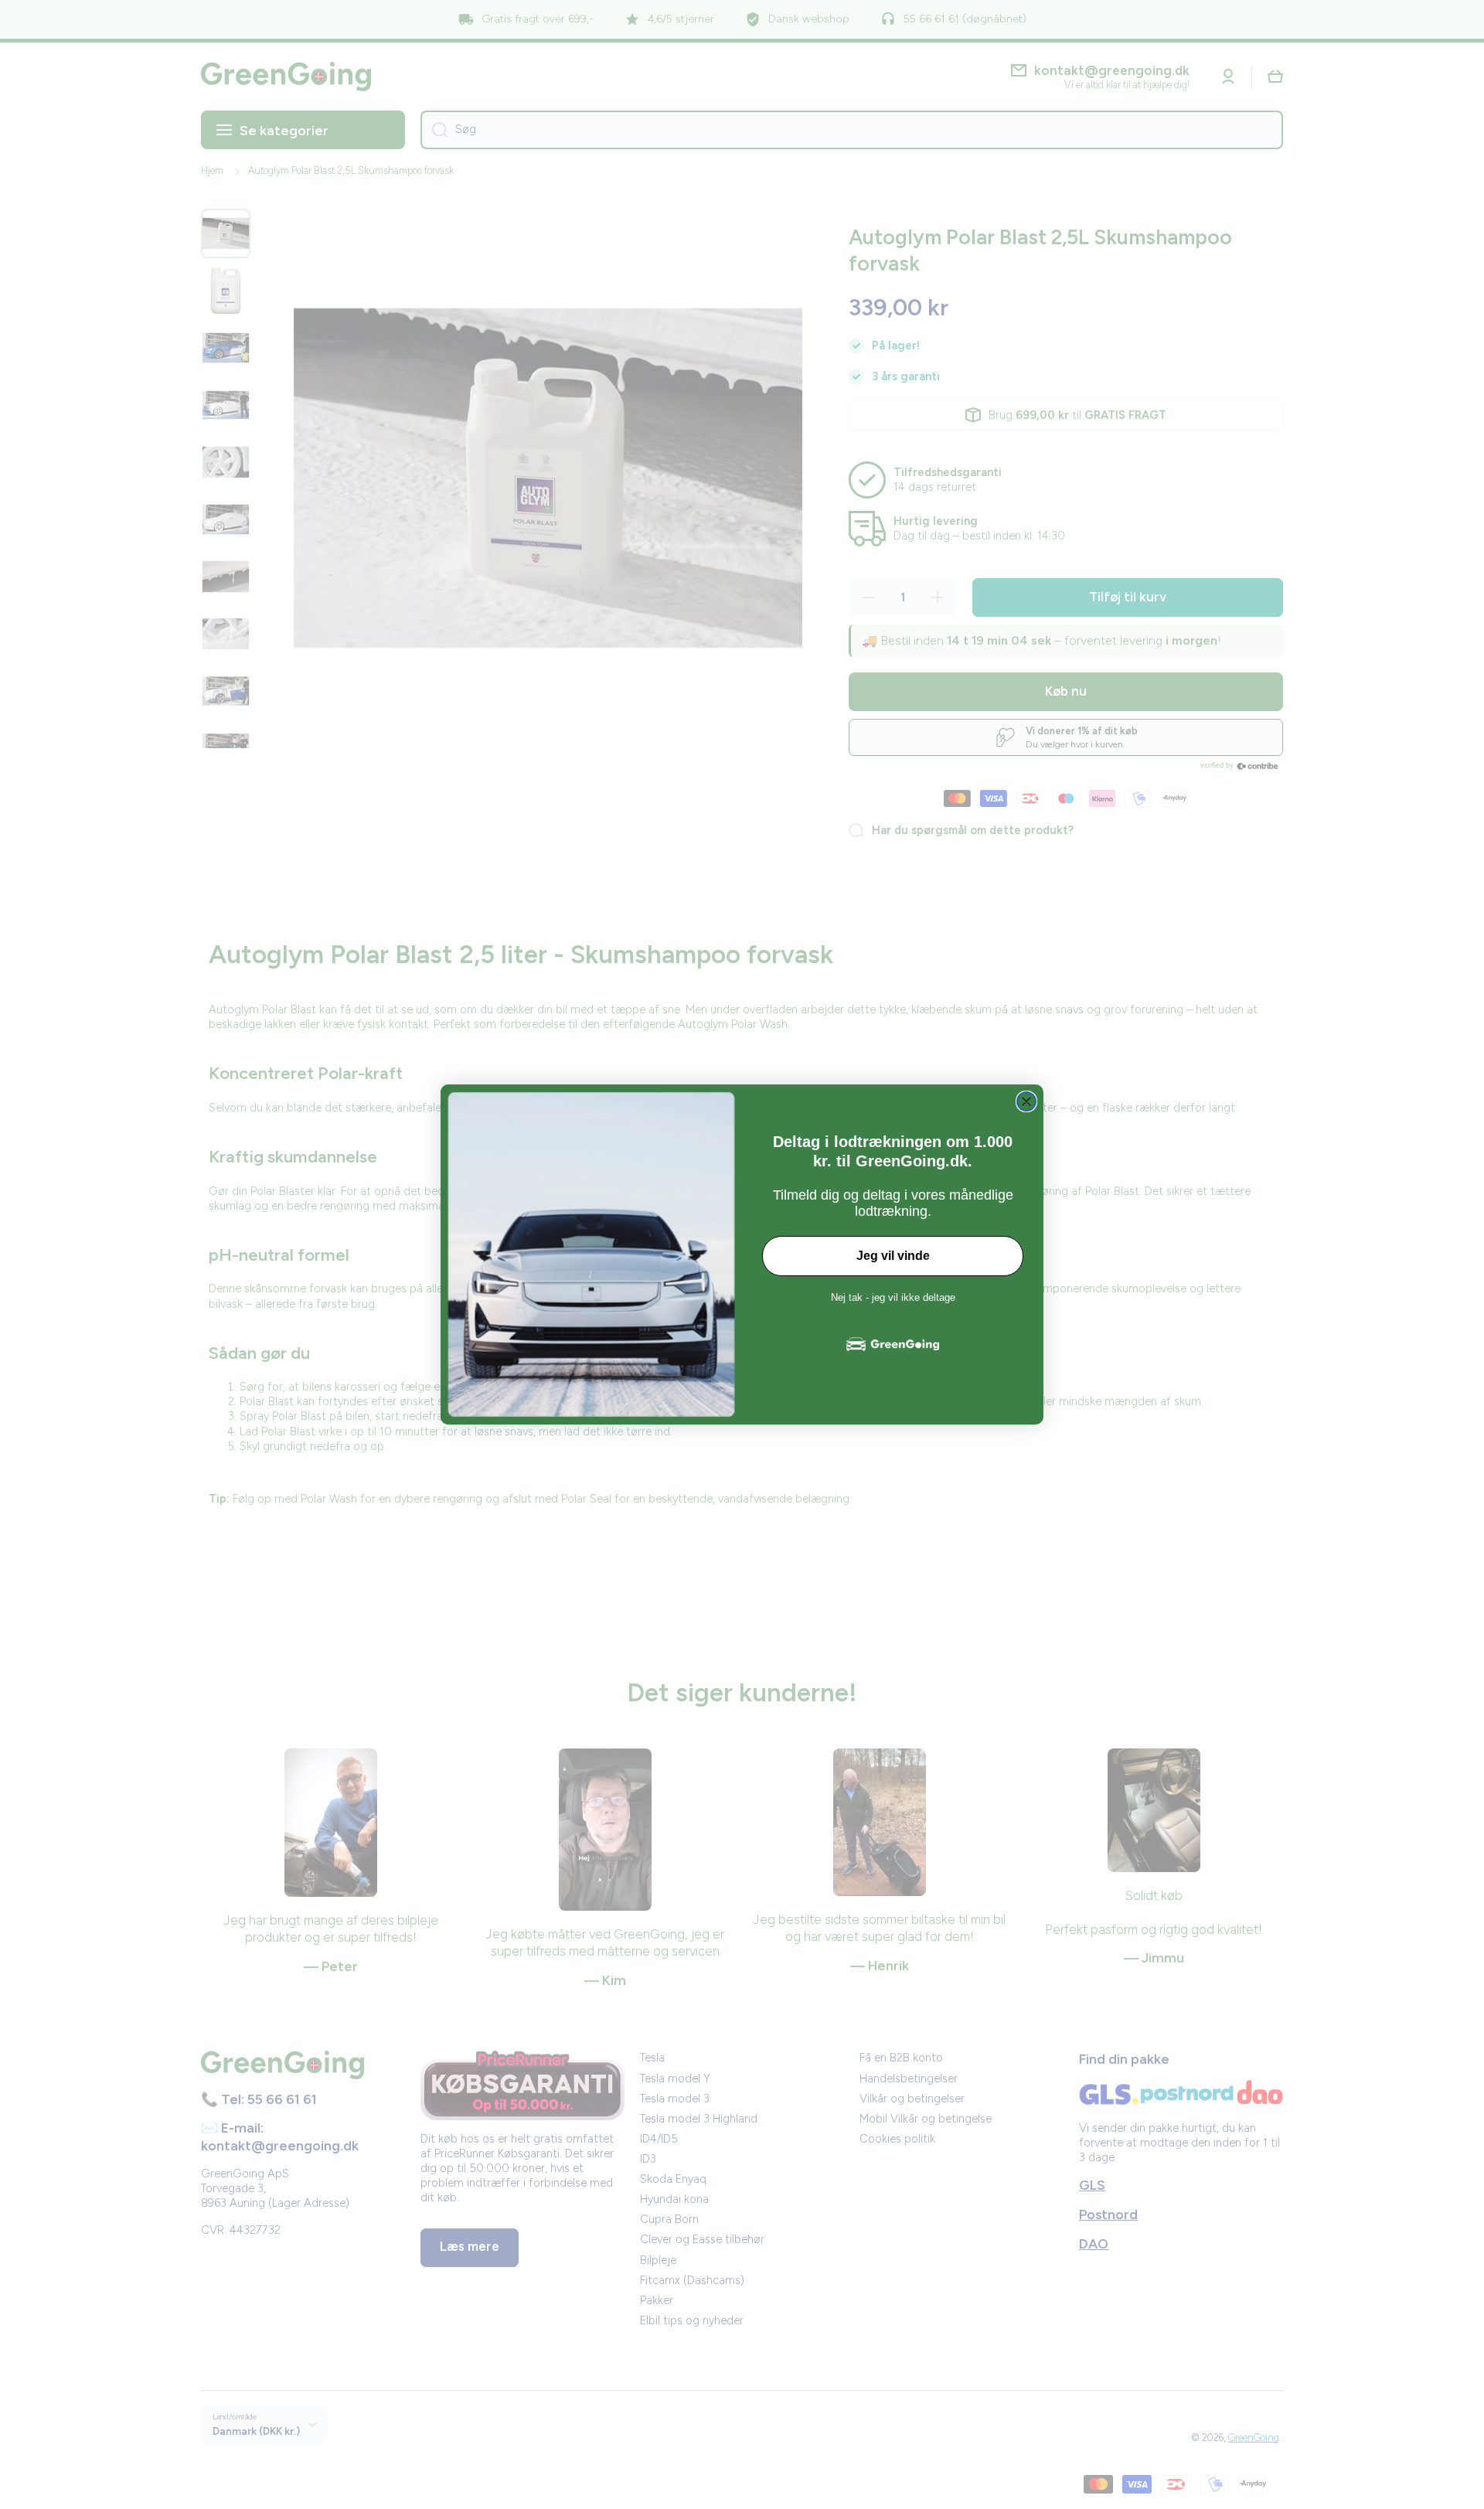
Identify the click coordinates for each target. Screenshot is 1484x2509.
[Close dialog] (1026, 1101)
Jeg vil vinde (893, 1256)
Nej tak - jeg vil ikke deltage (893, 1297)
